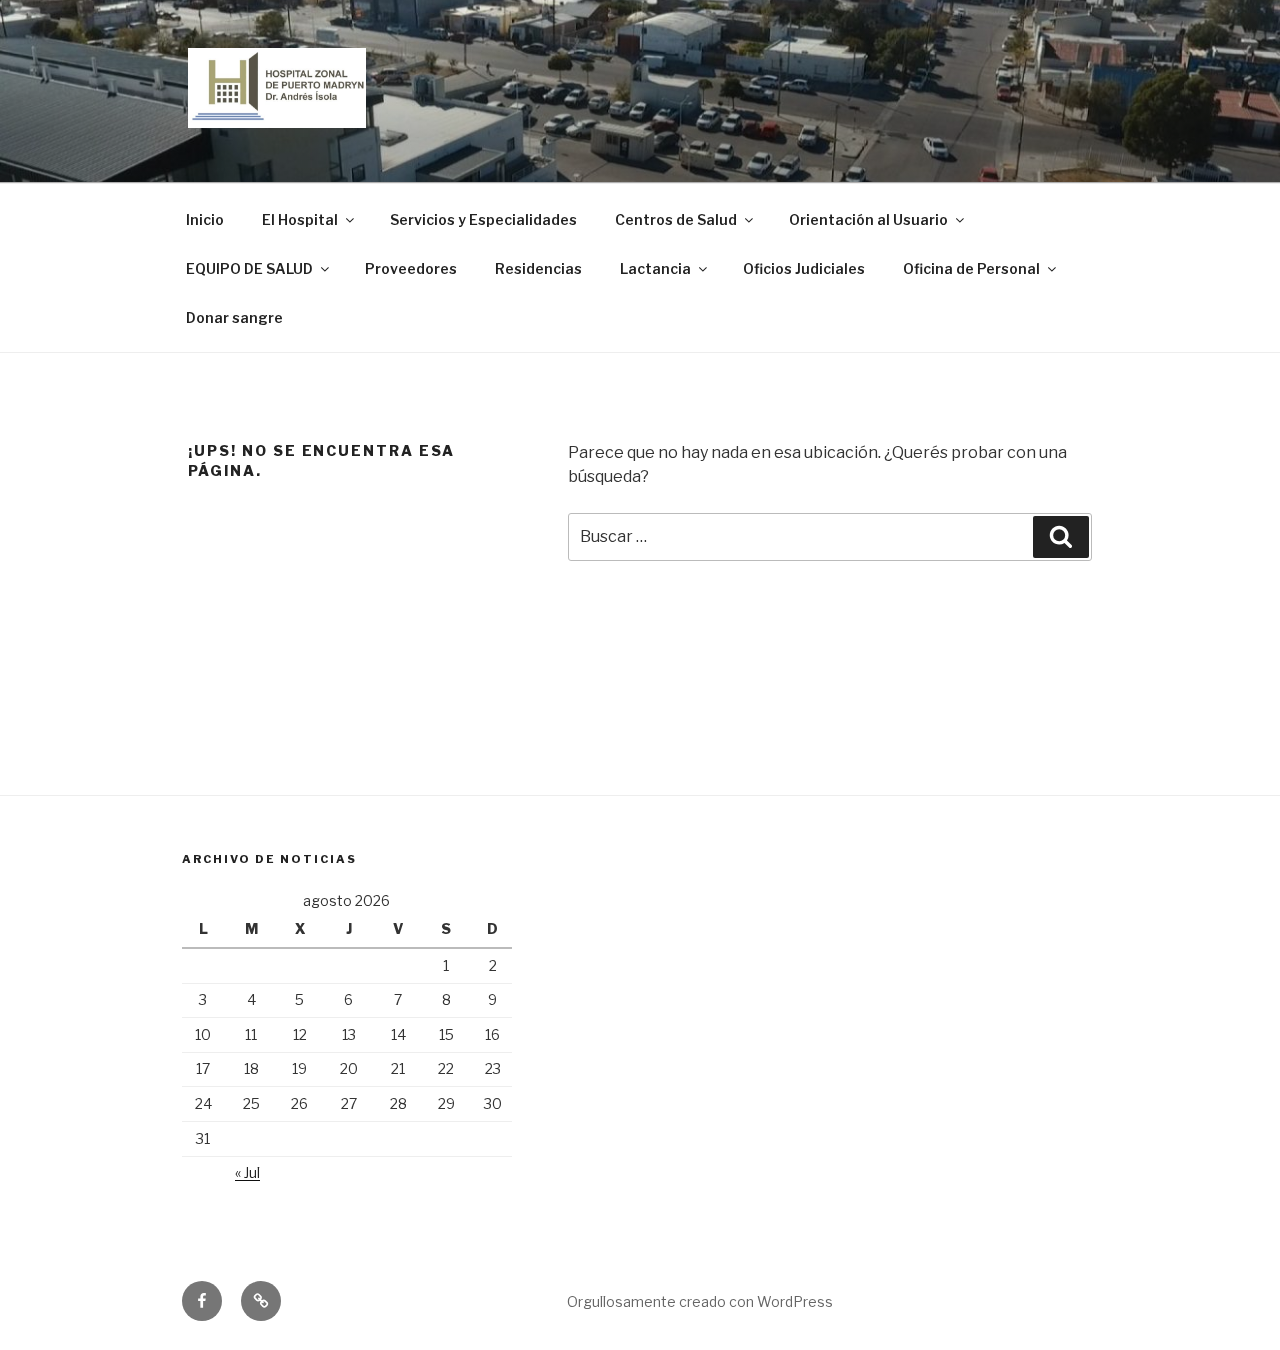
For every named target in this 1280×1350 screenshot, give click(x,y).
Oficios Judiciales (804, 268)
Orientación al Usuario (868, 219)
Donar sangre (234, 317)
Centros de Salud (676, 219)
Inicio (205, 219)
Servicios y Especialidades (483, 219)
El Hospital (300, 219)
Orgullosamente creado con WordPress (700, 1301)
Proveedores (411, 268)
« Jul (247, 1172)
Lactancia (655, 268)
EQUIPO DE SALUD (249, 268)
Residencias (538, 268)
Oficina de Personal (971, 268)
